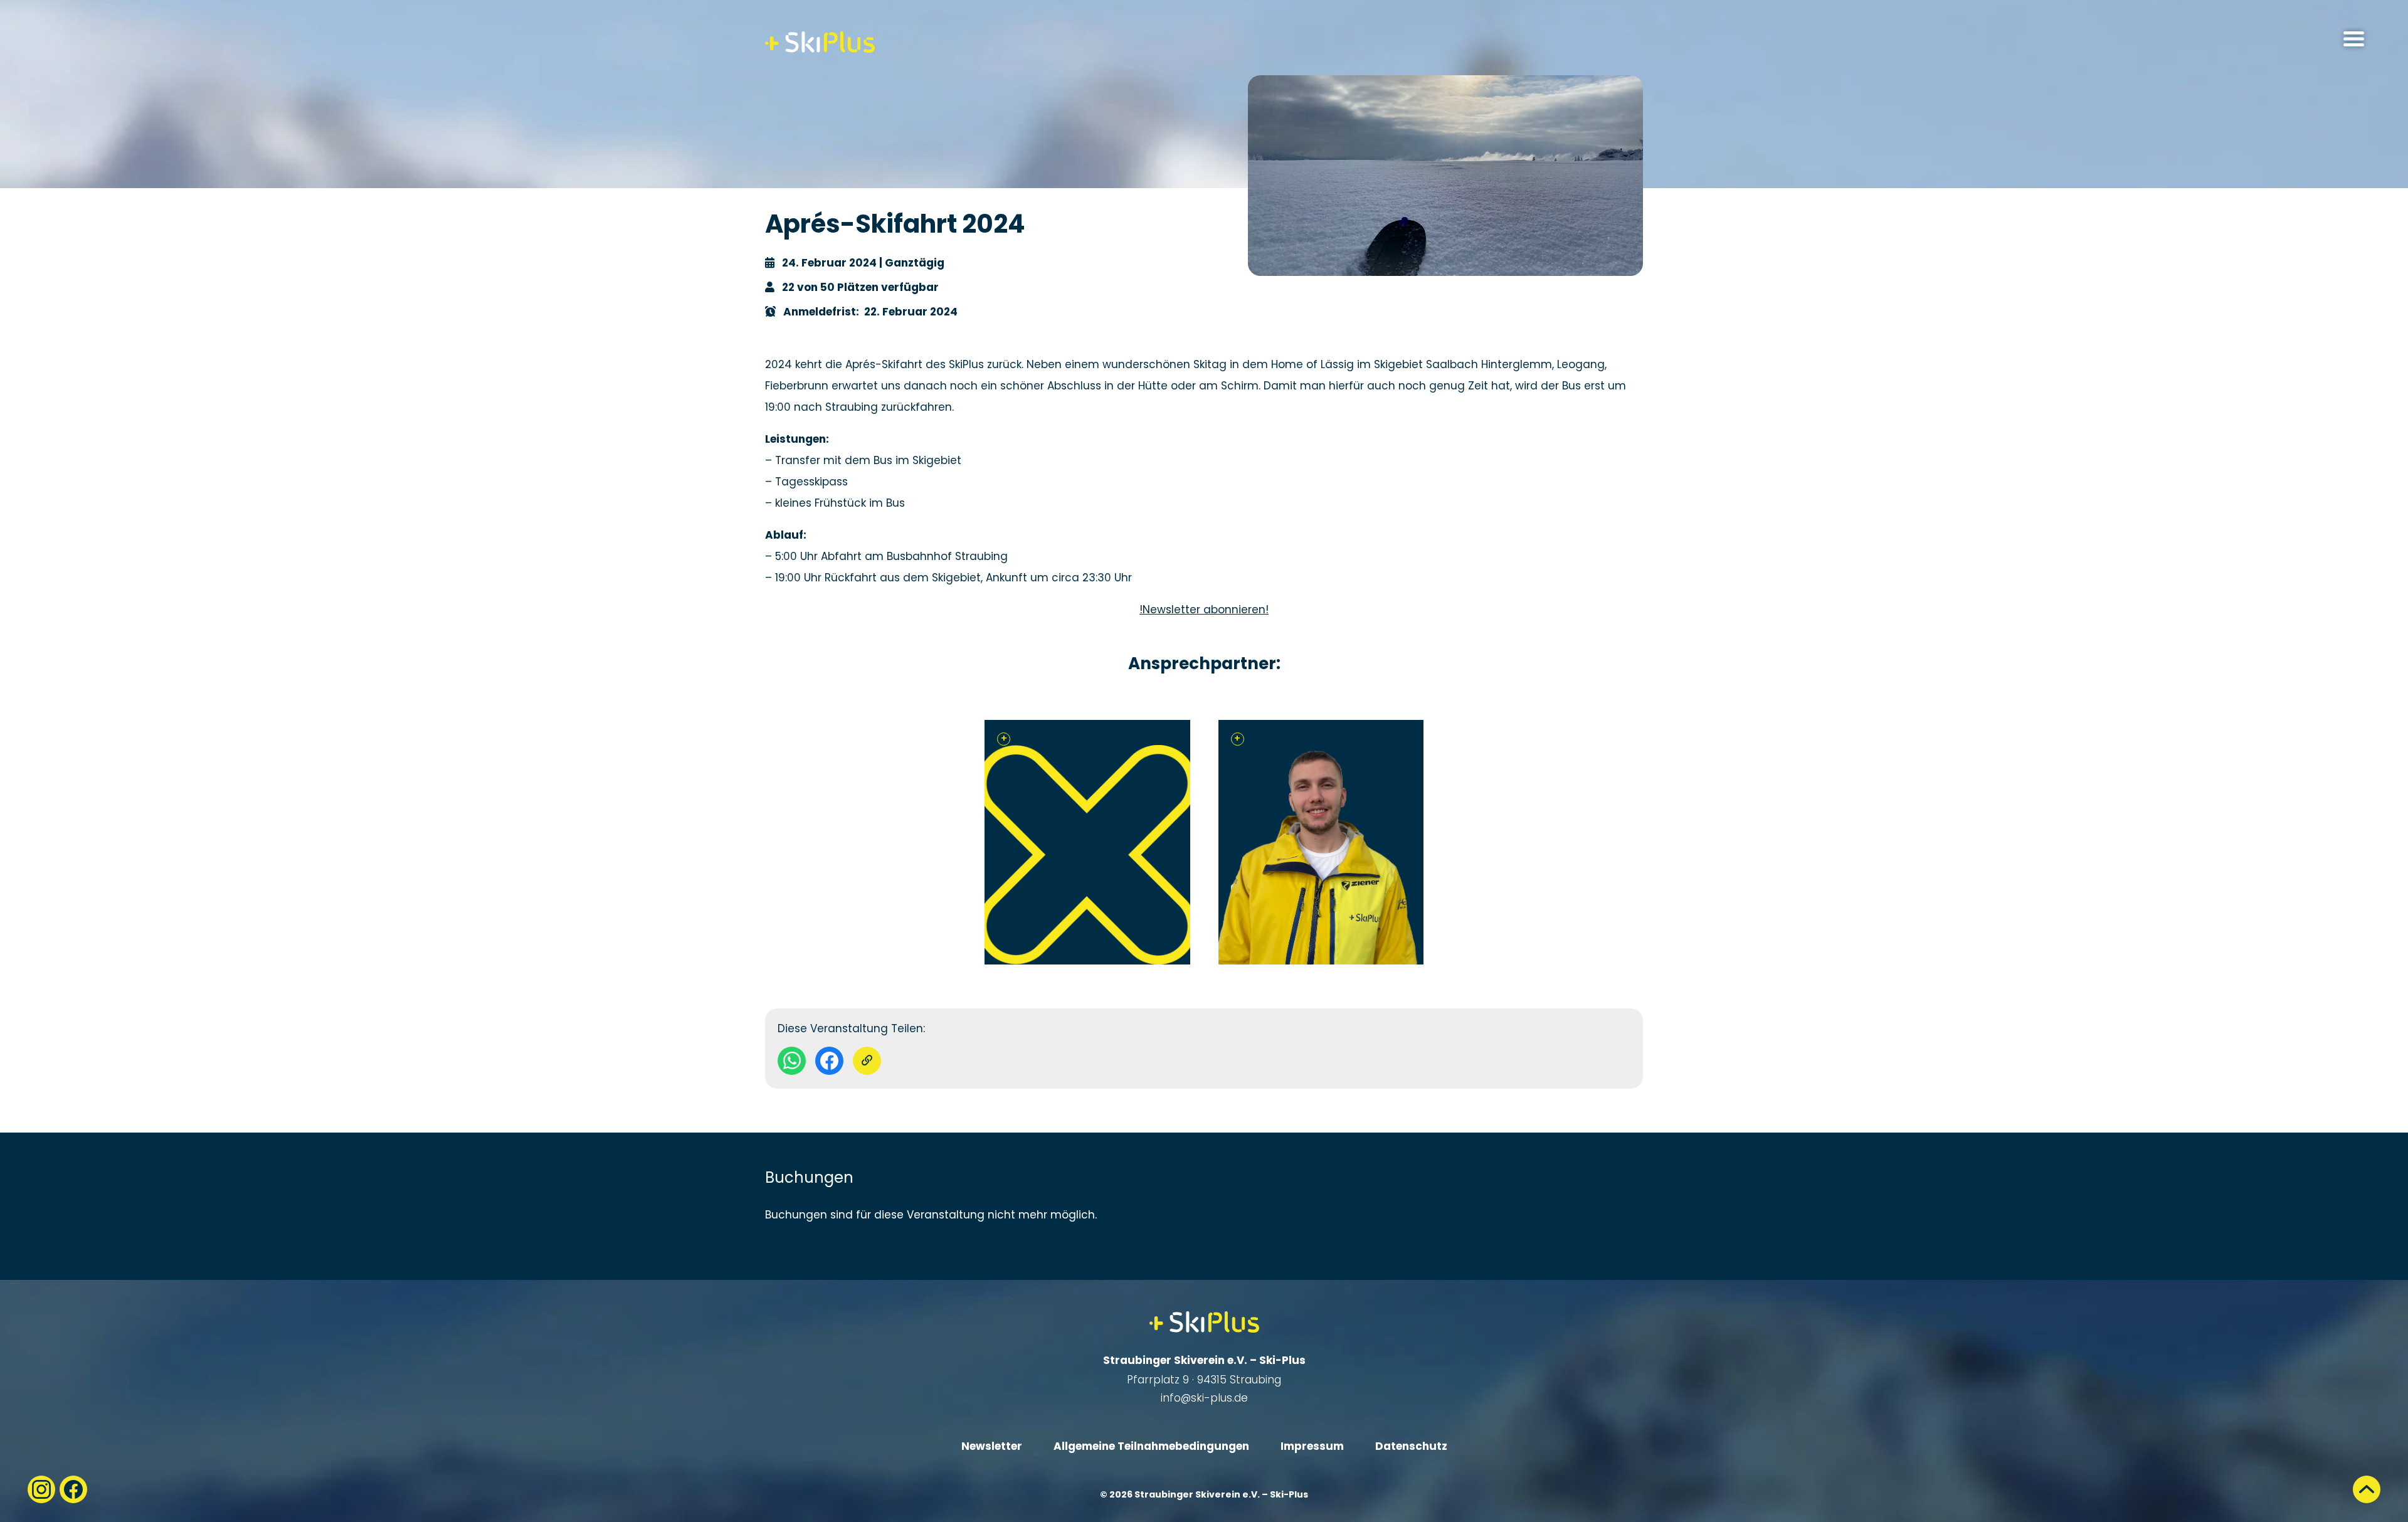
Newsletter (992, 1446)
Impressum (1312, 1446)
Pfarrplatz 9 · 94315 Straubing (1204, 1380)
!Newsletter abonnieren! (1204, 610)
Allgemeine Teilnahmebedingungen (1151, 1446)
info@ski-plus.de (1204, 1398)
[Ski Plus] (820, 42)
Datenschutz (1411, 1446)
